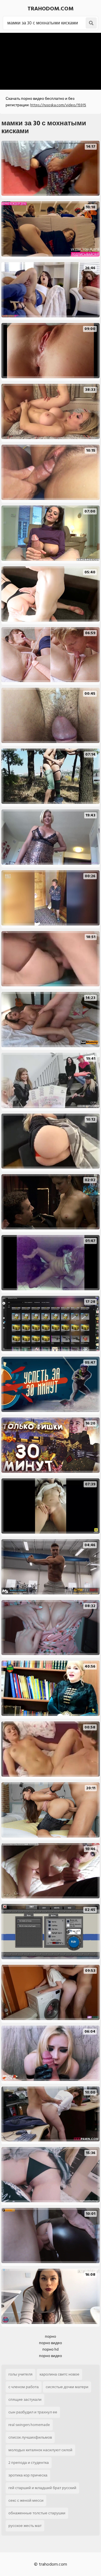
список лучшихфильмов (30, 2437)
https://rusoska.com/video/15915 (58, 105)
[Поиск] (91, 23)
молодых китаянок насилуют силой (40, 2450)
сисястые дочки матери (67, 2387)
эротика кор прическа (28, 2475)
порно (50, 2336)
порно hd (50, 2349)
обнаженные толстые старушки (37, 2513)
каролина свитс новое (59, 2374)
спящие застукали (25, 2400)
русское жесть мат (25, 2526)
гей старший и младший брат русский (42, 2488)
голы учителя (20, 2374)
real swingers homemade (29, 2425)
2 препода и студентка (29, 2463)
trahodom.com (50, 9)
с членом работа (24, 2387)
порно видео (50, 2343)
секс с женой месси (26, 2500)
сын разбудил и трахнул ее (33, 2412)
